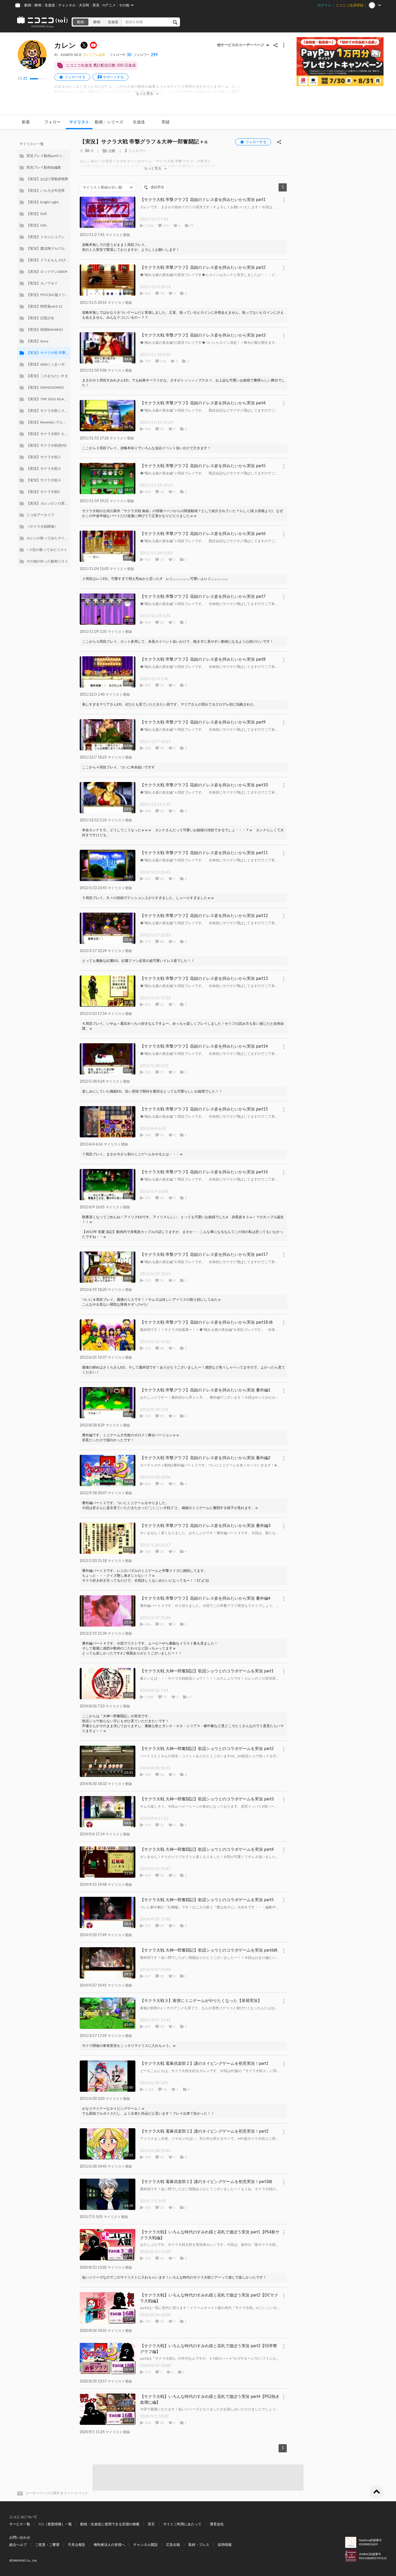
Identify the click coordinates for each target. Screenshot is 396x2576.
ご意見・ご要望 (47, 2545)
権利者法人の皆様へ (109, 2545)
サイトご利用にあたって (182, 2524)
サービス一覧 (20, 2524)
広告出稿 (173, 2545)
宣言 (151, 2524)
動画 (28, 5)
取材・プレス (199, 2545)
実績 (166, 122)
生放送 (50, 5)
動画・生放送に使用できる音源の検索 (110, 2524)
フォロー (52, 122)
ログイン (324, 5)
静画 (38, 5)
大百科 (84, 5)
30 (120, 55)
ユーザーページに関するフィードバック (57, 2493)
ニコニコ (43, 22)
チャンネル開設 (146, 2545)
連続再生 (157, 187)
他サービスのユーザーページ (241, 45)
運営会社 (217, 2524)
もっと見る (145, 94)
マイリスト (79, 122)
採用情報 (225, 2545)
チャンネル (67, 5)
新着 (26, 122)
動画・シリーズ (109, 122)
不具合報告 (77, 2545)
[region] (44, 353)
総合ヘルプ (18, 2545)
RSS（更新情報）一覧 (55, 2524)
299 (146, 55)
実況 (96, 5)
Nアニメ (109, 5)
